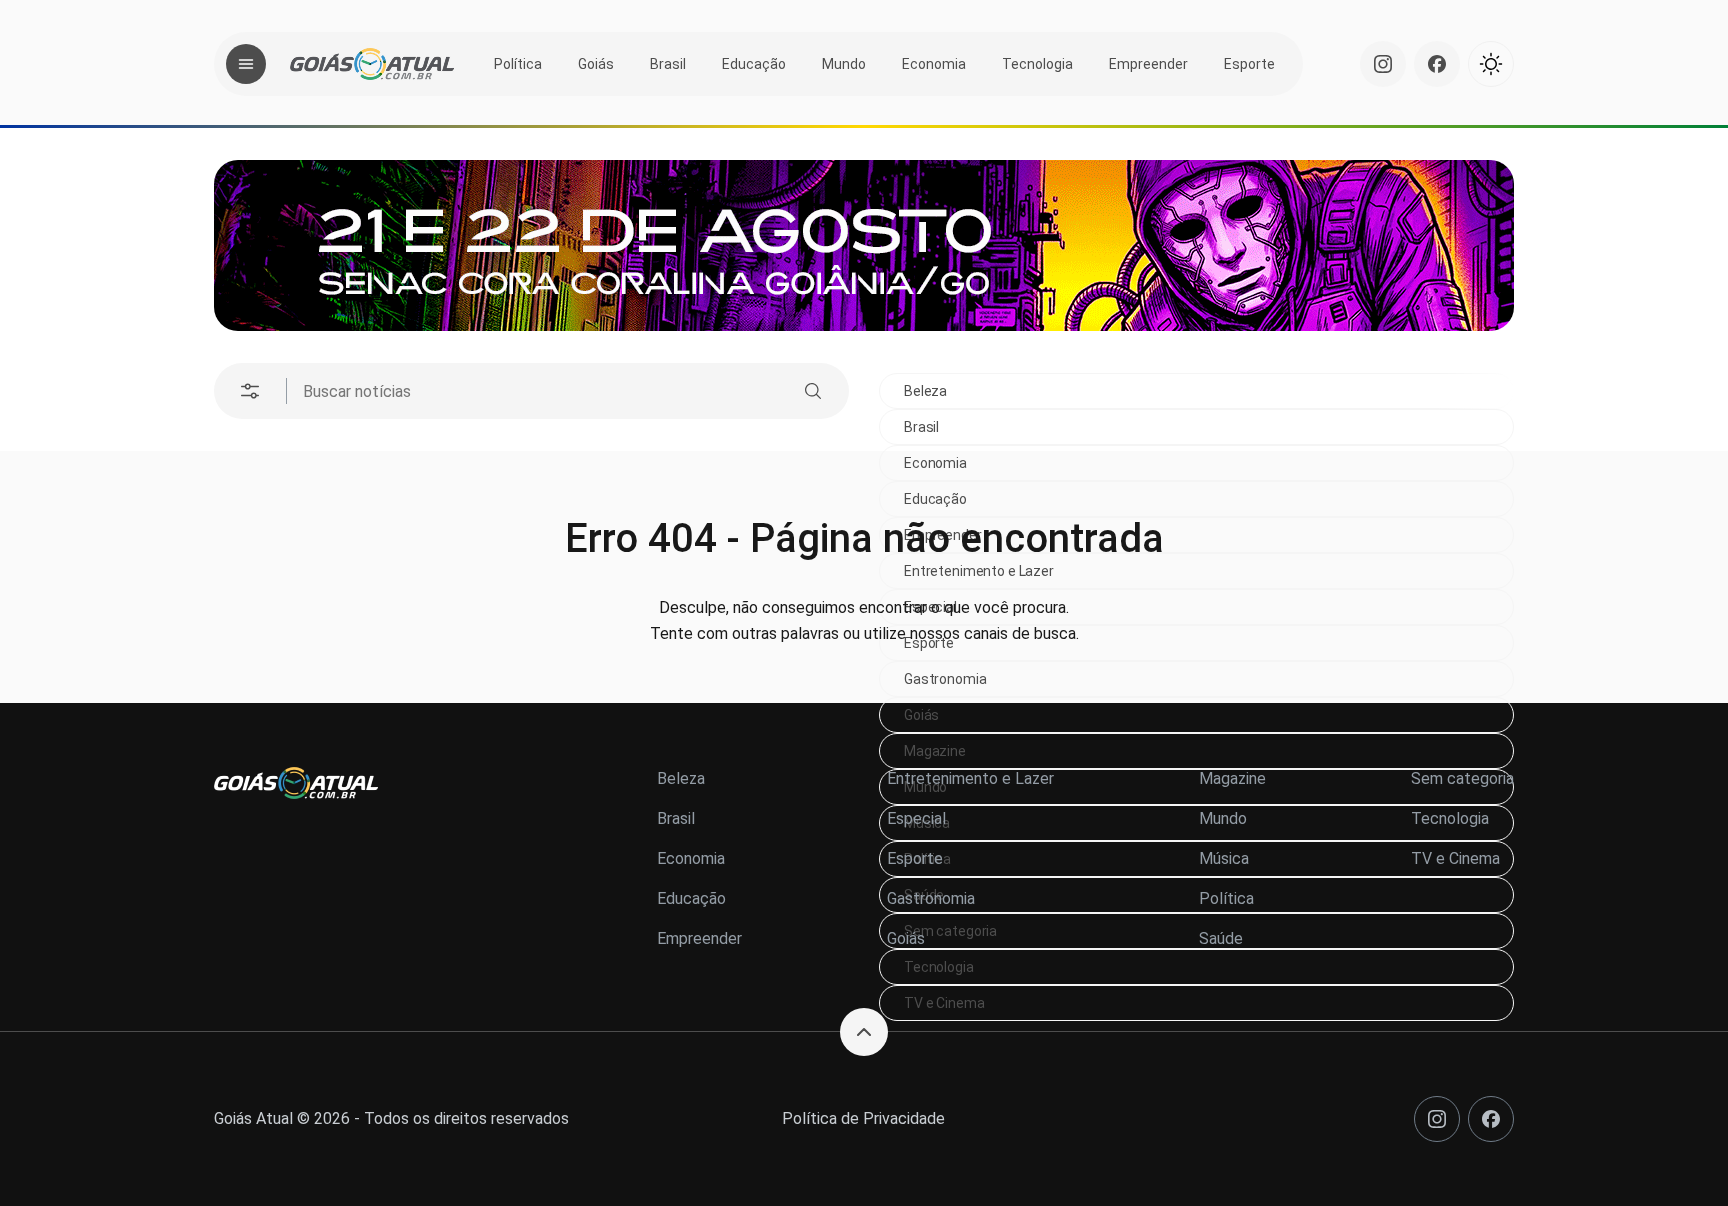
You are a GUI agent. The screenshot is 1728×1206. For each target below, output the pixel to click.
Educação (754, 64)
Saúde (1221, 938)
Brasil (668, 64)
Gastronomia (945, 679)
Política (518, 64)
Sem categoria (1462, 778)
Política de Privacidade (863, 1118)
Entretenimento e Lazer (970, 778)
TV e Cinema (944, 1003)
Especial (916, 818)
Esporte (1249, 64)
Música (1224, 858)
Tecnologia (1037, 64)
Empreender (1148, 64)
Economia (934, 64)
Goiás (596, 64)
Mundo (844, 64)
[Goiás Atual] (372, 64)
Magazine (935, 751)
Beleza (925, 391)
